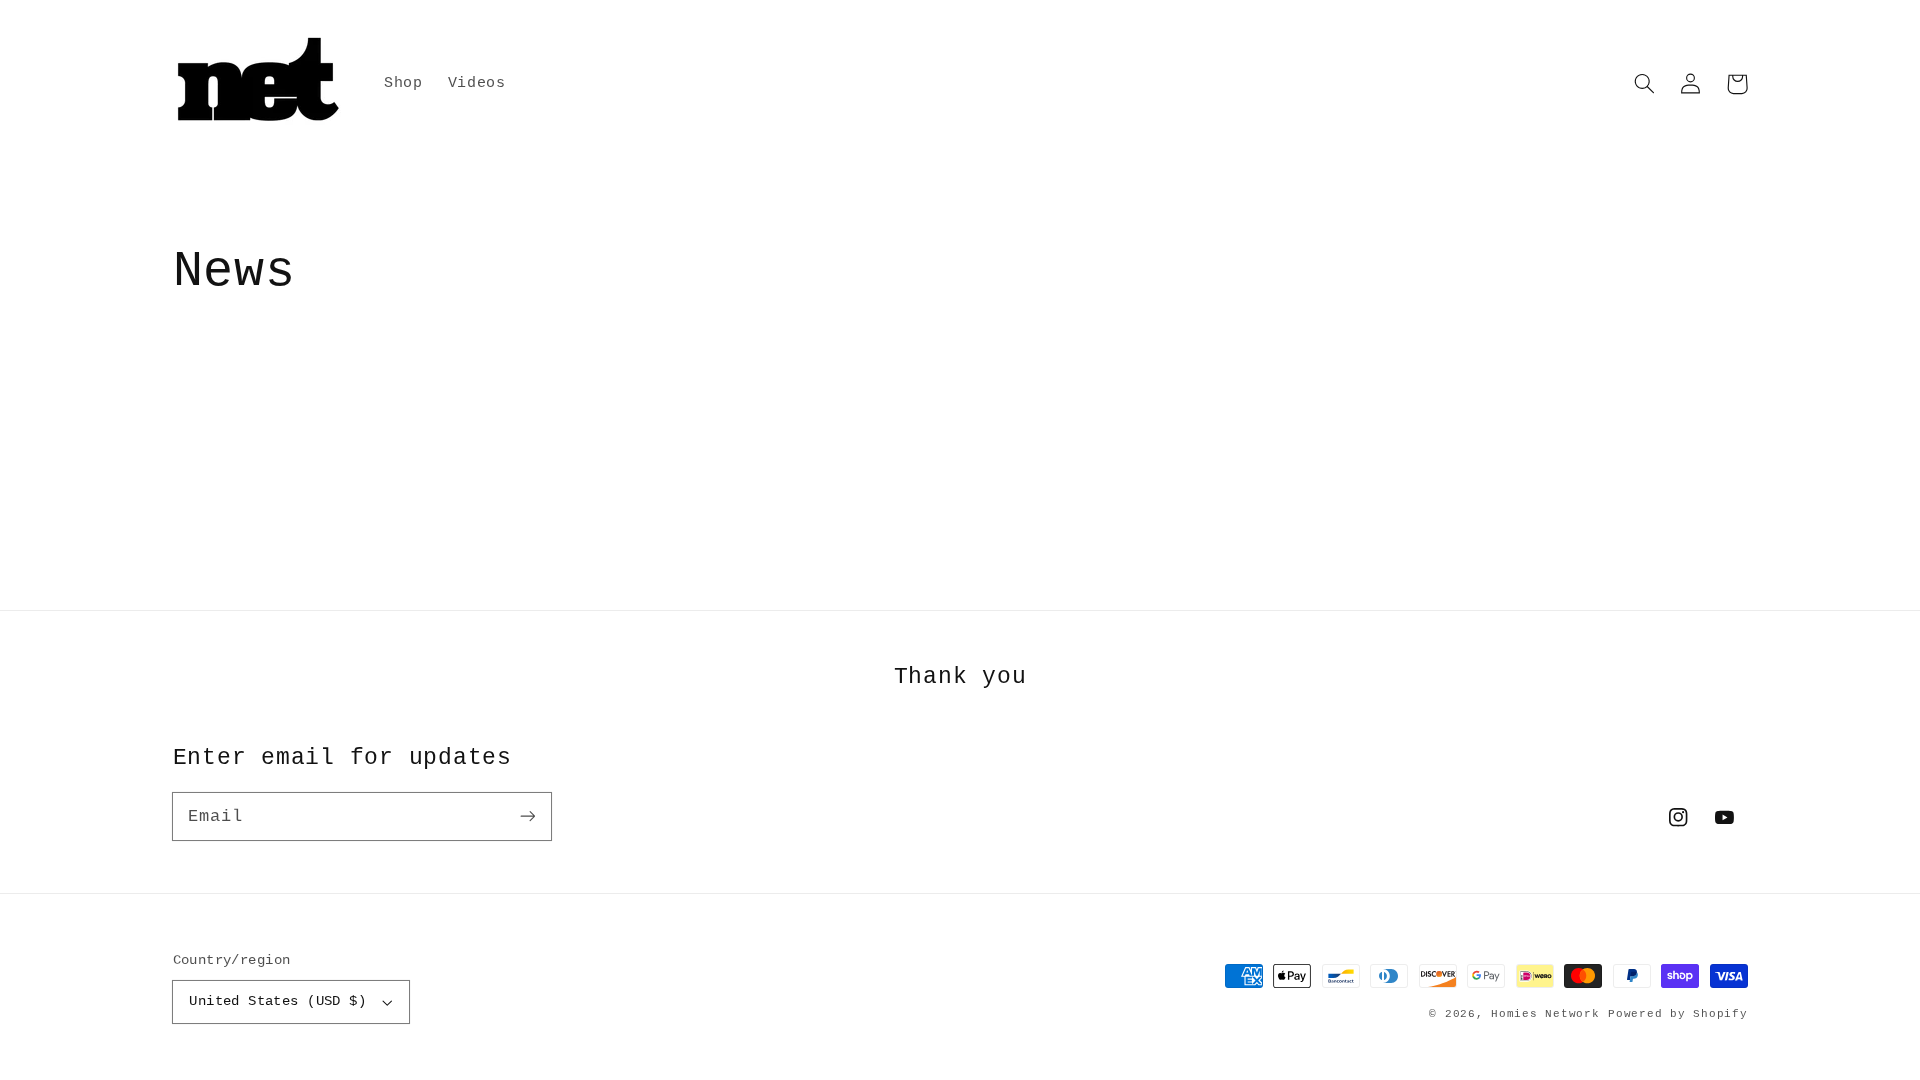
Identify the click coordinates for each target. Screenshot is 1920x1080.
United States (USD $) (277, 1001)
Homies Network (1545, 1014)
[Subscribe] (527, 816)
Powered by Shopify (1677, 1014)
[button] (1645, 84)
